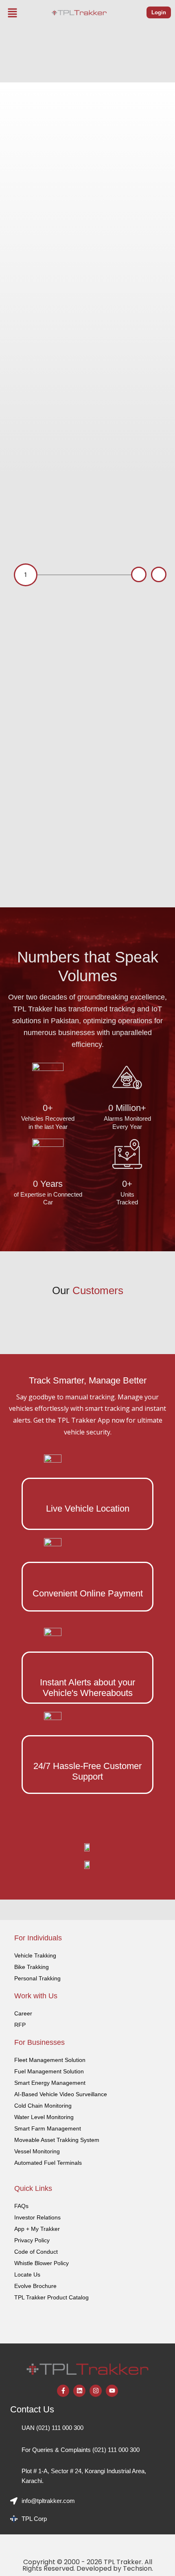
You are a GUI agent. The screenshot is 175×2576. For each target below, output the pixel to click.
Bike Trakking (32, 1967)
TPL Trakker (123, 2562)
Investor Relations (37, 2217)
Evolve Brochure (35, 2286)
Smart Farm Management (48, 2128)
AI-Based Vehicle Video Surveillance (61, 2094)
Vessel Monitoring (37, 2151)
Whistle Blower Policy (42, 2263)
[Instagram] (96, 2391)
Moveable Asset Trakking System (57, 2140)
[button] (13, 13)
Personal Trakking (37, 1978)
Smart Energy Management (50, 2083)
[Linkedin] (79, 2391)
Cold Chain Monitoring (43, 2106)
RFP (20, 2025)
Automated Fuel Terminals (48, 2163)
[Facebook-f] (63, 2391)
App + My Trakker (37, 2229)
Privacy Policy (32, 2240)
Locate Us (27, 2275)
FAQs (21, 2206)
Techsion (137, 2568)
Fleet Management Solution (50, 2060)
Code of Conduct (36, 2252)
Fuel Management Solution (49, 2071)
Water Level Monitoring (44, 2117)
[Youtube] (112, 2391)
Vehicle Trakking (35, 1955)
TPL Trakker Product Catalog (51, 2297)
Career (23, 2013)
